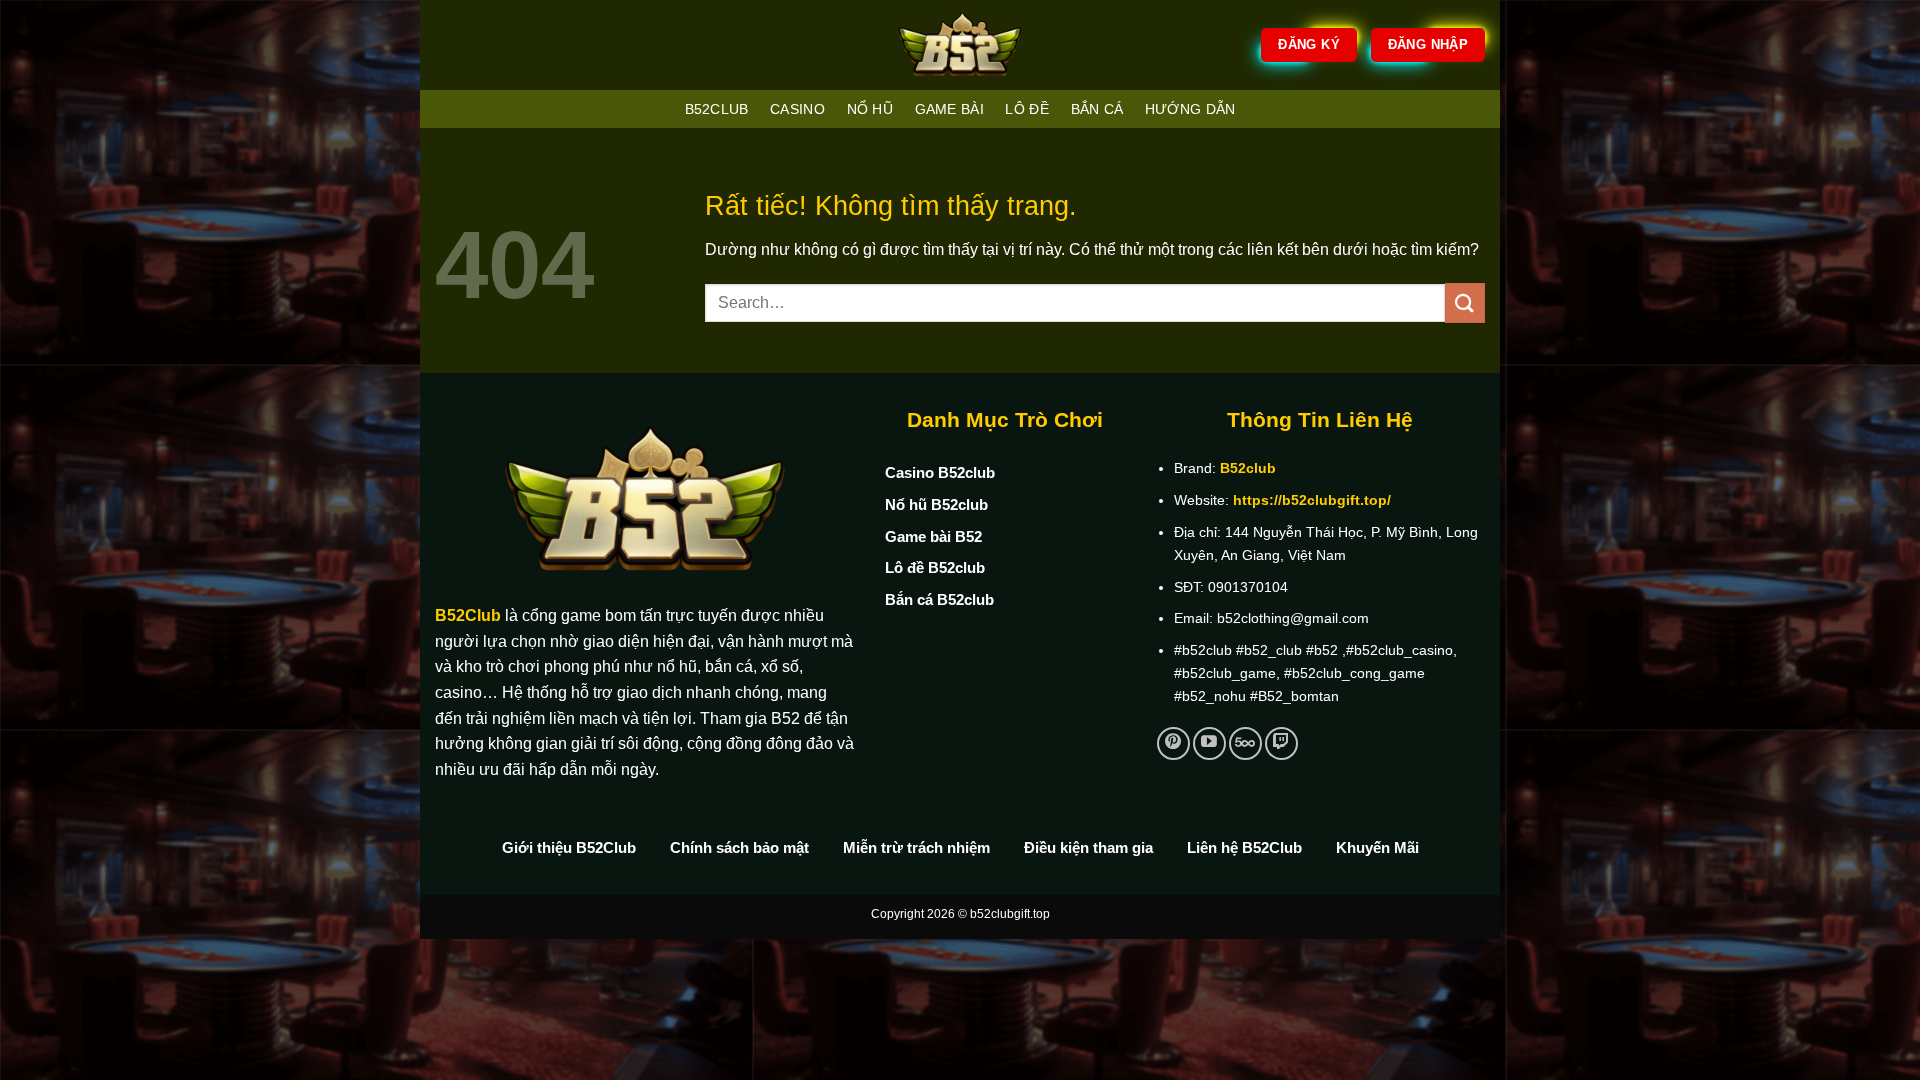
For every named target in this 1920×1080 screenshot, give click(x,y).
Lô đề (1026, 109)
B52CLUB (717, 109)
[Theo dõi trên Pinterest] (1173, 743)
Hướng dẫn (1190, 109)
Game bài (949, 109)
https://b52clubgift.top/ (1312, 500)
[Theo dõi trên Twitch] (1281, 743)
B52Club (468, 615)
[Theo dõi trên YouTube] (1209, 743)
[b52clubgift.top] (960, 45)
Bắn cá (1097, 109)
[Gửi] (1465, 302)
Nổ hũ (870, 109)
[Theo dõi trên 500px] (1245, 743)
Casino (797, 109)
